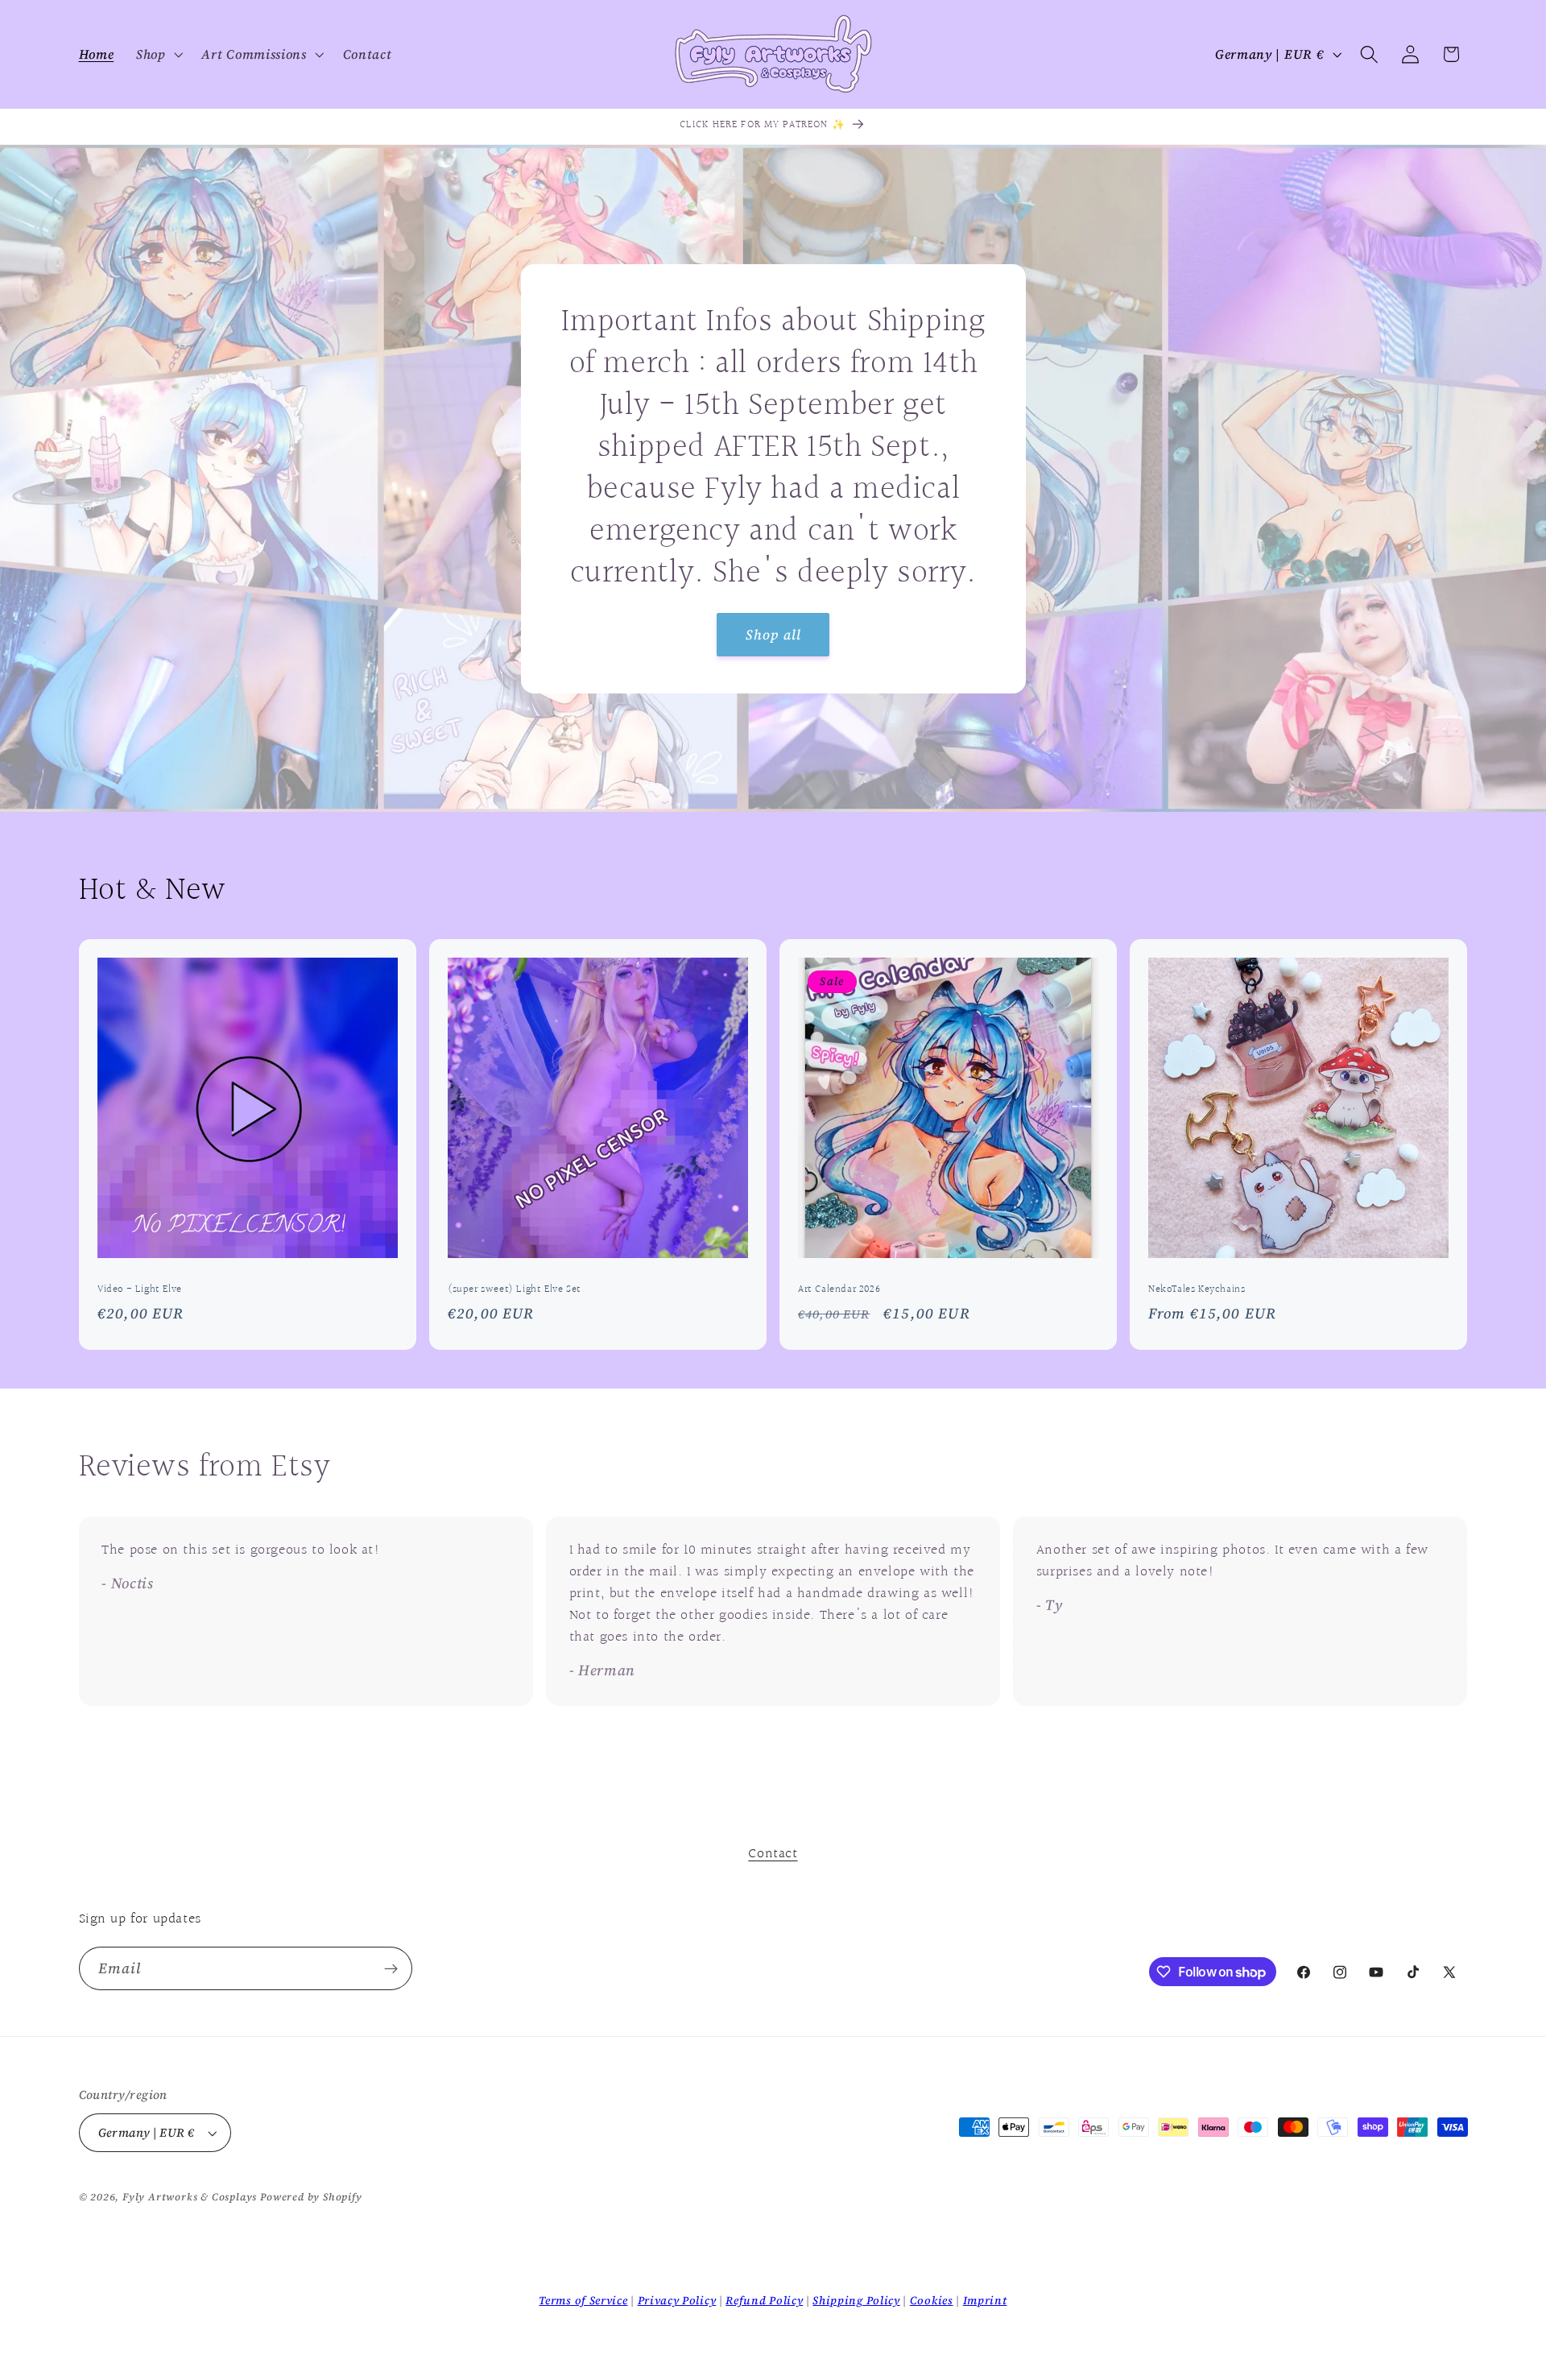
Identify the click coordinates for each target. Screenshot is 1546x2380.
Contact (773, 1854)
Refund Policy (764, 2300)
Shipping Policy (856, 2300)
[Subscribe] (391, 1968)
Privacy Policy (677, 2300)
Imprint (985, 2300)
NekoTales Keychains (1197, 1291)
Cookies (932, 2300)
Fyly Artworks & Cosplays (190, 2197)
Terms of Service (583, 2300)
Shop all (773, 634)
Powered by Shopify (311, 2197)
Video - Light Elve (140, 1291)
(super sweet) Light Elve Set (515, 1291)
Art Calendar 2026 (839, 1291)
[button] (158, 55)
